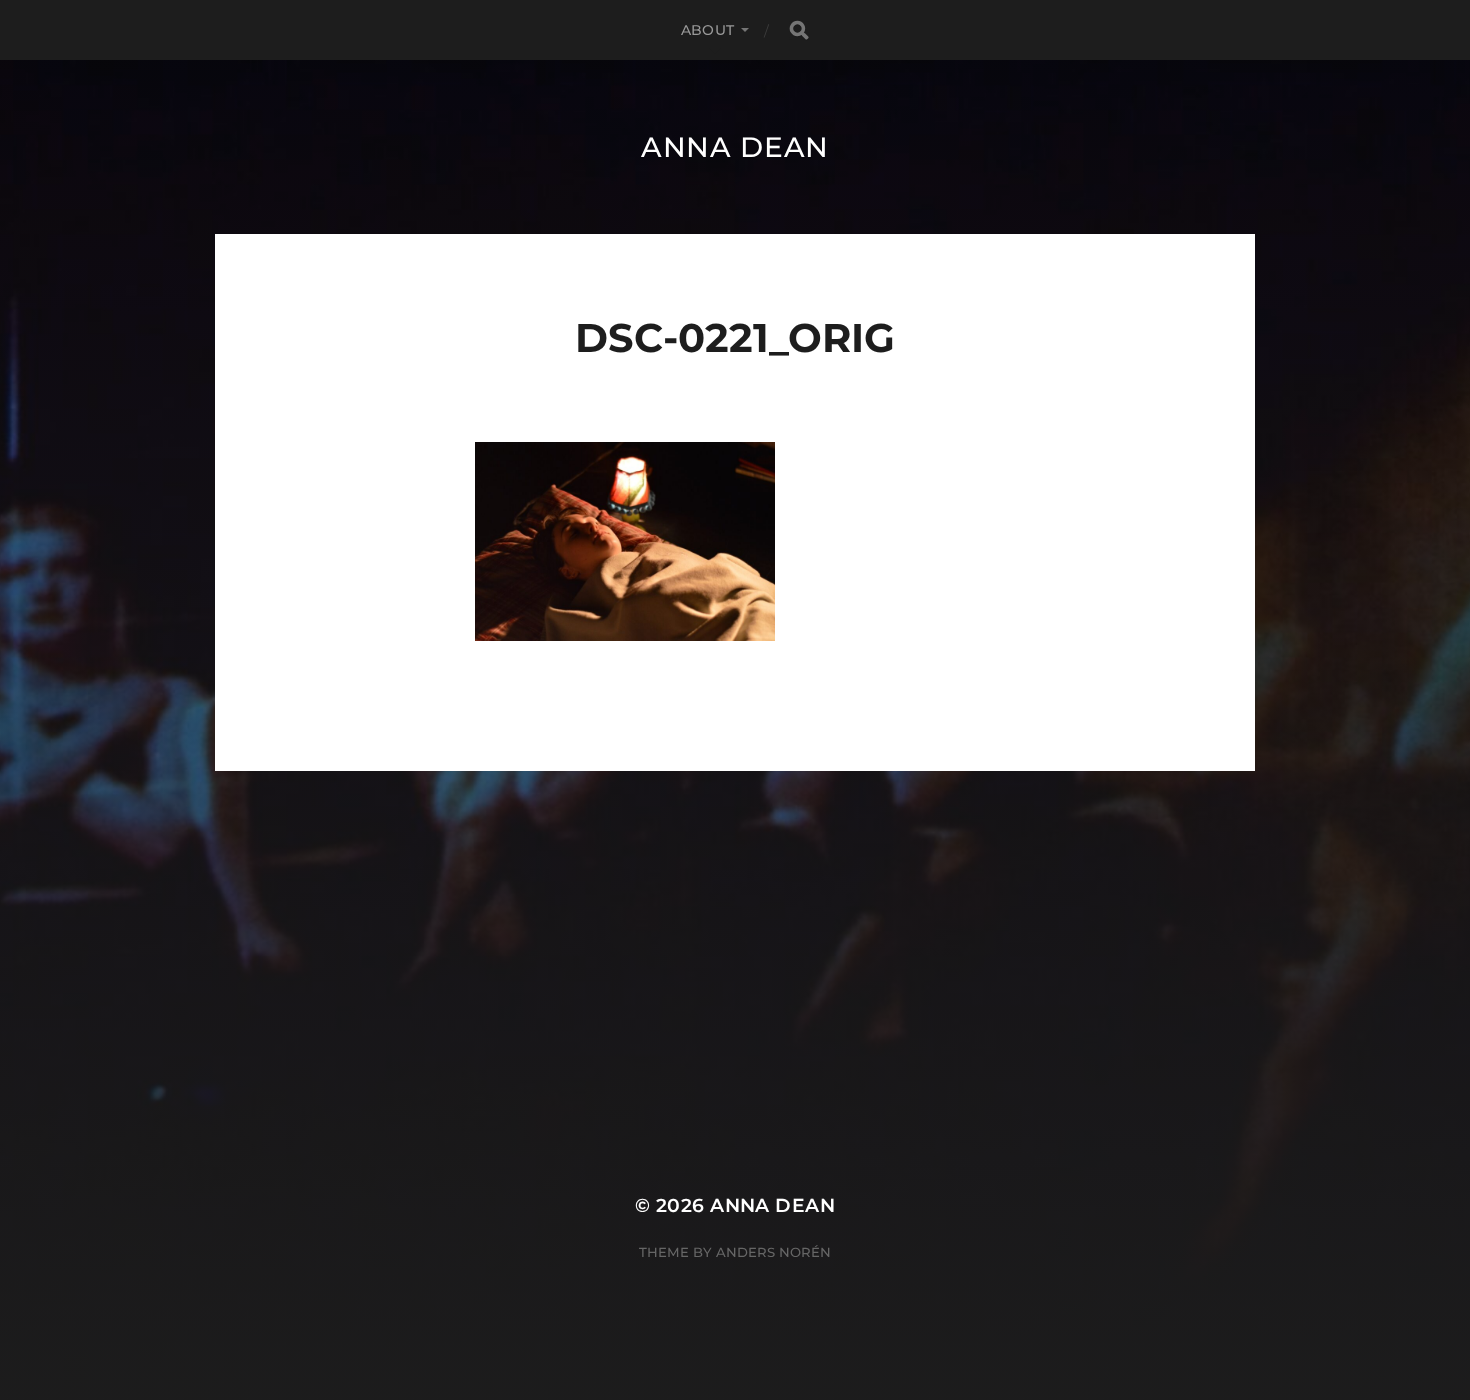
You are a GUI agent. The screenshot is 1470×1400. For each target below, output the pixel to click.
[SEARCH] (799, 30)
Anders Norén (773, 1252)
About (707, 30)
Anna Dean (735, 147)
